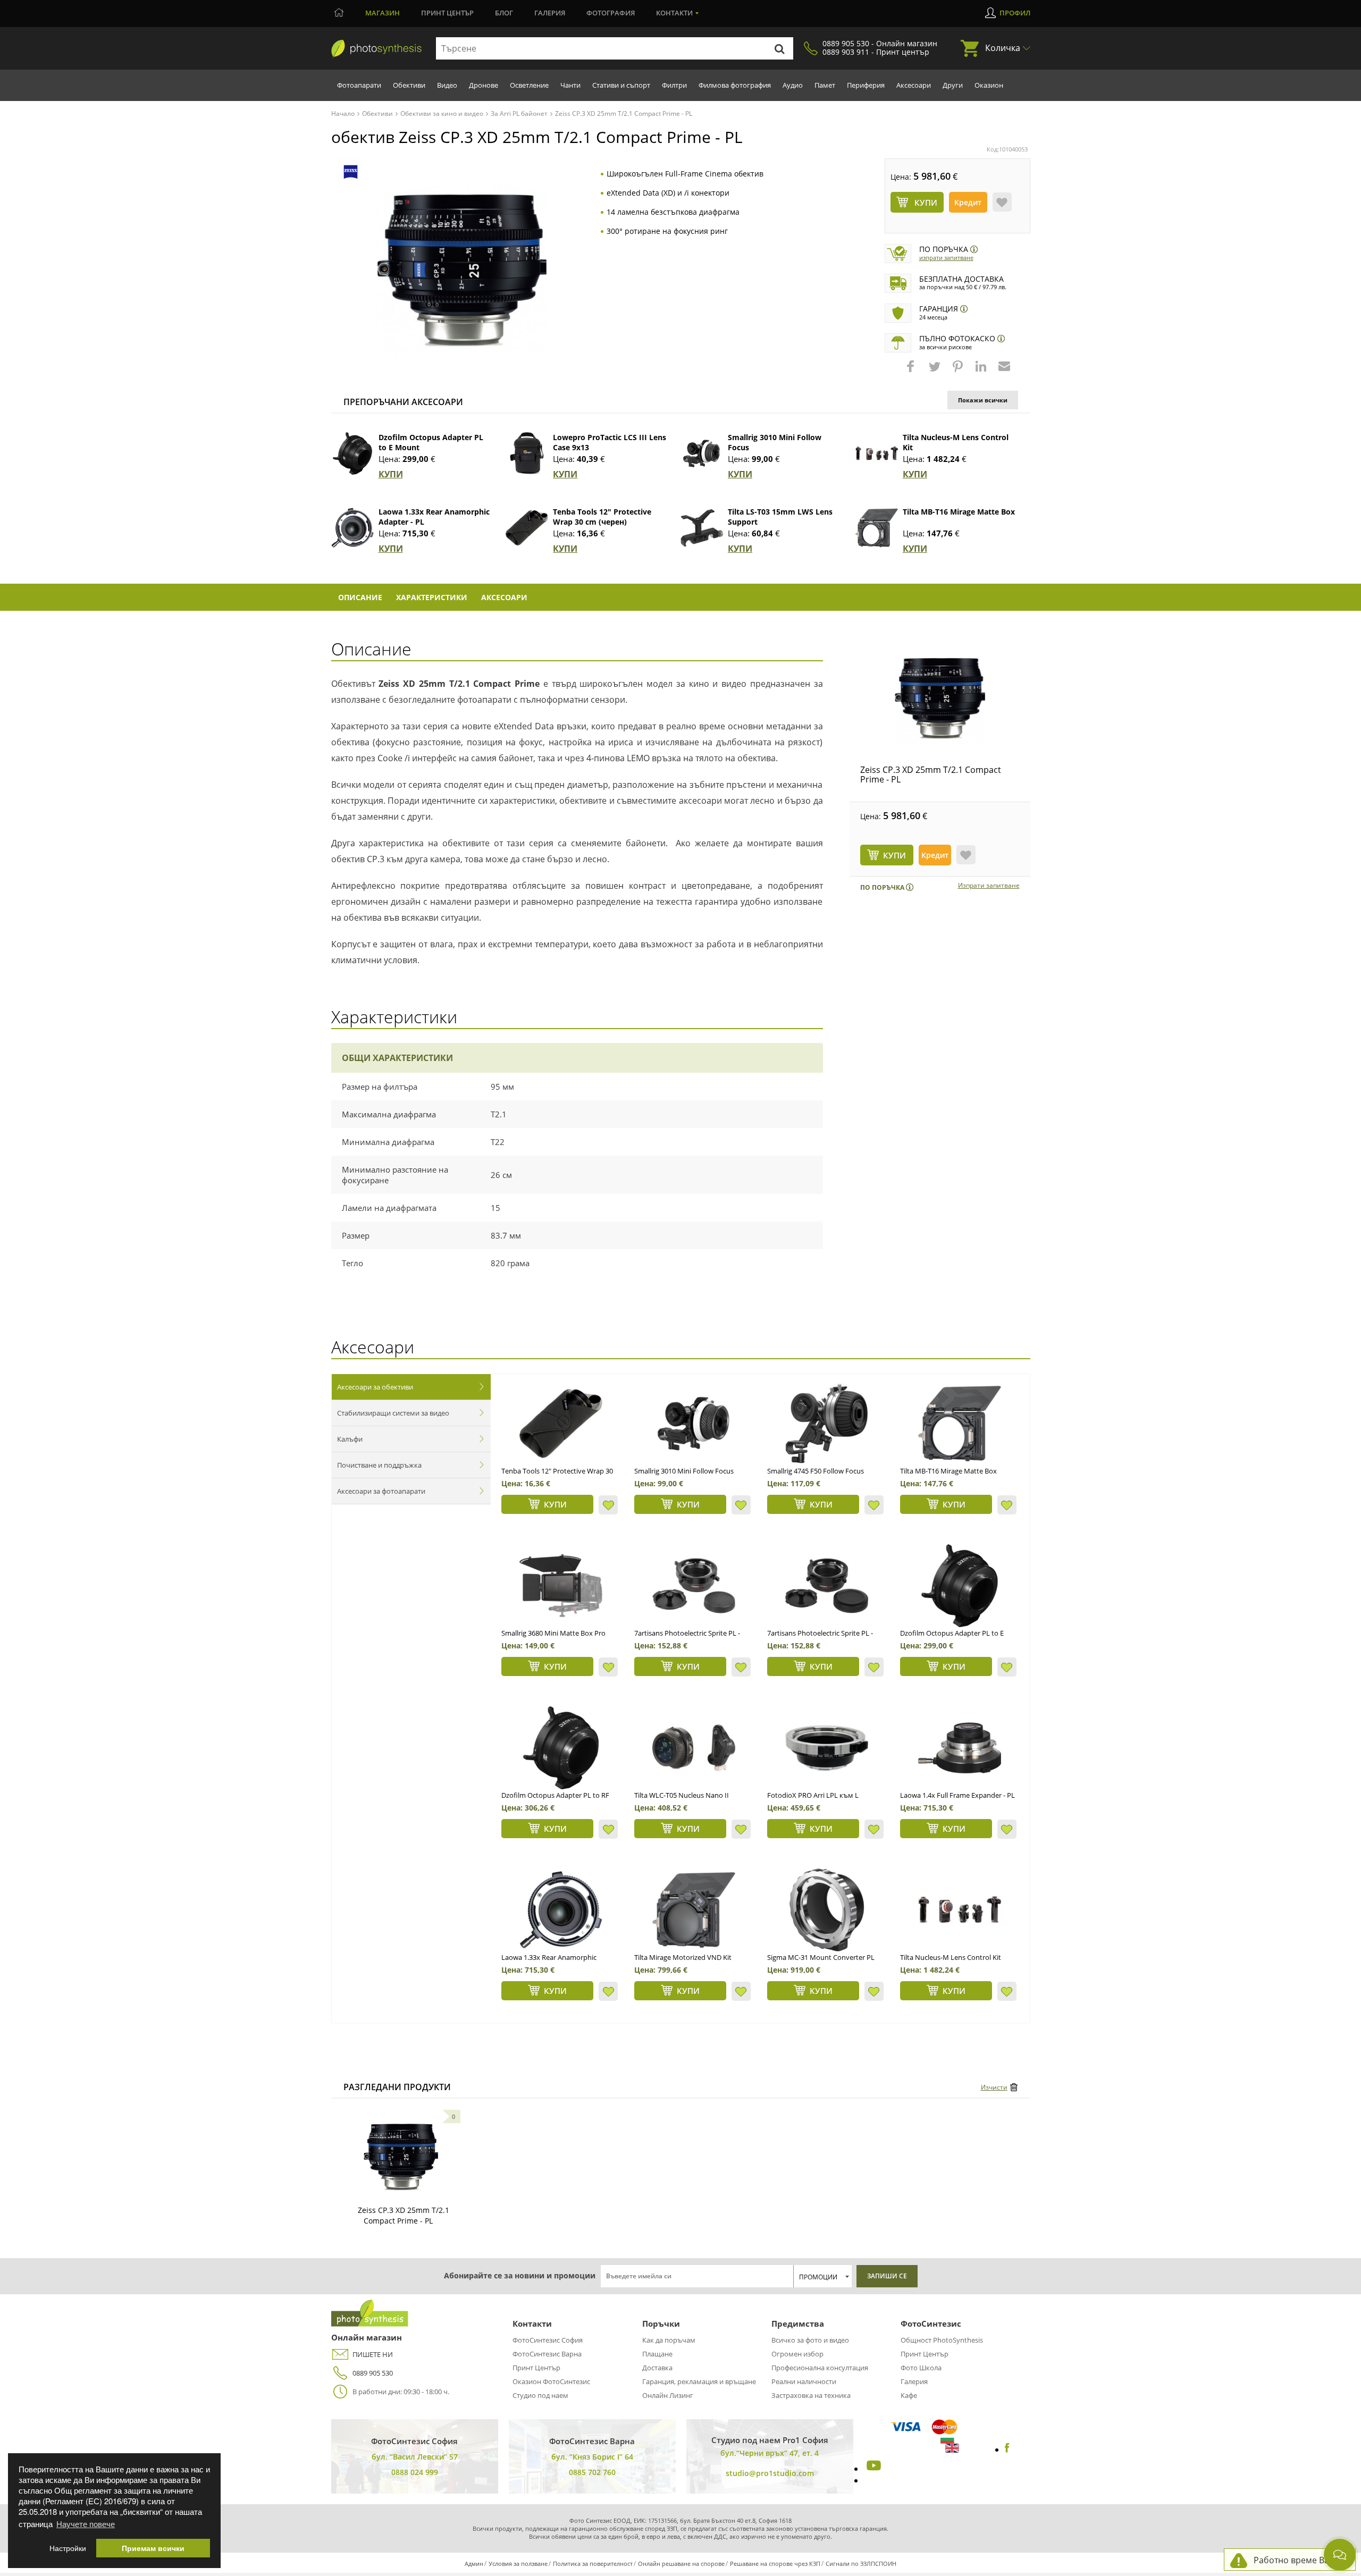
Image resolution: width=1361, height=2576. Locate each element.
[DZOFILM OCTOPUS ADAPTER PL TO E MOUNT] (960, 1586)
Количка (1003, 48)
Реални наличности (804, 2381)
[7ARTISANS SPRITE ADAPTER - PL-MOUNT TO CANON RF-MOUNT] (827, 1586)
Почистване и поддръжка (379, 1465)
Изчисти (994, 2087)
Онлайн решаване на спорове (681, 2564)
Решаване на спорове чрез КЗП (775, 2564)
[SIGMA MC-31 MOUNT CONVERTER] (827, 1910)
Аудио (793, 85)
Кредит (968, 202)
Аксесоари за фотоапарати (381, 1491)
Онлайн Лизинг (668, 2395)
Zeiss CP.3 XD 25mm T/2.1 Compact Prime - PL (931, 775)
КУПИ (391, 474)
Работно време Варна (1299, 2560)
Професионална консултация (820, 2368)
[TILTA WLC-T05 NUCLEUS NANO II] (694, 1748)
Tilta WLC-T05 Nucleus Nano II (682, 1795)
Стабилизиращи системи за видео (393, 1413)
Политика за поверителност (593, 2564)
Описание (360, 597)
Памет (825, 85)
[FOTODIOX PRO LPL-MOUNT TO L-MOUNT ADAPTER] (827, 1748)
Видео (447, 85)
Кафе (909, 2395)
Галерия (550, 13)
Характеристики (432, 597)
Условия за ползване (518, 2564)
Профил (1015, 13)
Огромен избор (797, 2354)
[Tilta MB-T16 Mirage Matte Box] (877, 528)
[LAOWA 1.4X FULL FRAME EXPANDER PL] (960, 1748)
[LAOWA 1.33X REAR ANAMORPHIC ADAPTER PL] (561, 1910)
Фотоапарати (359, 85)
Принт (447, 13)
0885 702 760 (592, 2472)
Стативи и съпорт (621, 85)
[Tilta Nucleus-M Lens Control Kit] (877, 453)
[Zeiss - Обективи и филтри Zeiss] (351, 172)
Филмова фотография (735, 85)
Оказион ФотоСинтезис (551, 2381)
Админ (474, 2564)
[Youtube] (872, 2469)
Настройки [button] (68, 2548)
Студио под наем (540, 2395)
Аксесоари (914, 85)
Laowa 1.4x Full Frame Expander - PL (957, 1795)
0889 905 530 (373, 2373)
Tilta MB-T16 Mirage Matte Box (959, 512)
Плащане (657, 2354)
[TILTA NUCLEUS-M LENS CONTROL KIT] (960, 1910)
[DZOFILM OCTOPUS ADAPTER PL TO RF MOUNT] (561, 1748)
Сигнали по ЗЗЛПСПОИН (861, 2564)
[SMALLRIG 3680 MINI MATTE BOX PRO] (561, 1586)
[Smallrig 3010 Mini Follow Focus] (702, 453)
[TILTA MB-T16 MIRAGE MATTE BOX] (960, 1424)
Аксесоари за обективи (375, 1387)
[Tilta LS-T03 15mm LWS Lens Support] (702, 528)
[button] (912, 372)
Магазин (383, 13)
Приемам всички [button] (153, 2548)
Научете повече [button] (86, 2524)
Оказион (989, 85)
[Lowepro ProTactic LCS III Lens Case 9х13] (527, 453)
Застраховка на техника (811, 2395)
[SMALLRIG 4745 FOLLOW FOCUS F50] (827, 1424)
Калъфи (350, 1439)
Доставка (657, 2368)
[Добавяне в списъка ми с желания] (1002, 202)
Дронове (484, 85)
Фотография (611, 13)
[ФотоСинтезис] (376, 49)
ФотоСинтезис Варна (547, 2354)
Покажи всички (983, 400)
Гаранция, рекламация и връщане (699, 2381)
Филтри (674, 85)
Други (953, 85)
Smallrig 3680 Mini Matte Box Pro (553, 1633)
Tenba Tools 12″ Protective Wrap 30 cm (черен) (602, 517)
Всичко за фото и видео (810, 2340)
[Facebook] (1007, 2449)
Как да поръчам (669, 2340)
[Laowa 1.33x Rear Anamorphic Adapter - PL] (352, 528)
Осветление (529, 85)
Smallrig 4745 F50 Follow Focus (816, 1471)
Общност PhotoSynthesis (942, 2340)
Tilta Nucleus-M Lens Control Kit (951, 1957)
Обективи (409, 85)
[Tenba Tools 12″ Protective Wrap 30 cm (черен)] (527, 528)
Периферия (866, 85)
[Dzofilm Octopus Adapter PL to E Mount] (352, 453)
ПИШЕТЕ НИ (373, 2354)
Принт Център (536, 2368)
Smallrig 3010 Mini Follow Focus (684, 1471)
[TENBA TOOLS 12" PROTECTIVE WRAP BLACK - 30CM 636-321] (561, 1424)
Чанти (570, 85)
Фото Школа (921, 2368)
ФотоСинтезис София (548, 2340)
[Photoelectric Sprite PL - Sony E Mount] (694, 1586)
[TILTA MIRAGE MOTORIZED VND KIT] (694, 1910)
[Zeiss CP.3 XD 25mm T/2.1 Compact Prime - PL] (940, 698)
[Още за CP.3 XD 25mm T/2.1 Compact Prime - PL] (401, 2157)
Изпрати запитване (946, 258)
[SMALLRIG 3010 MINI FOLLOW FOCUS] (694, 1424)
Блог (504, 13)
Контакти (674, 13)
